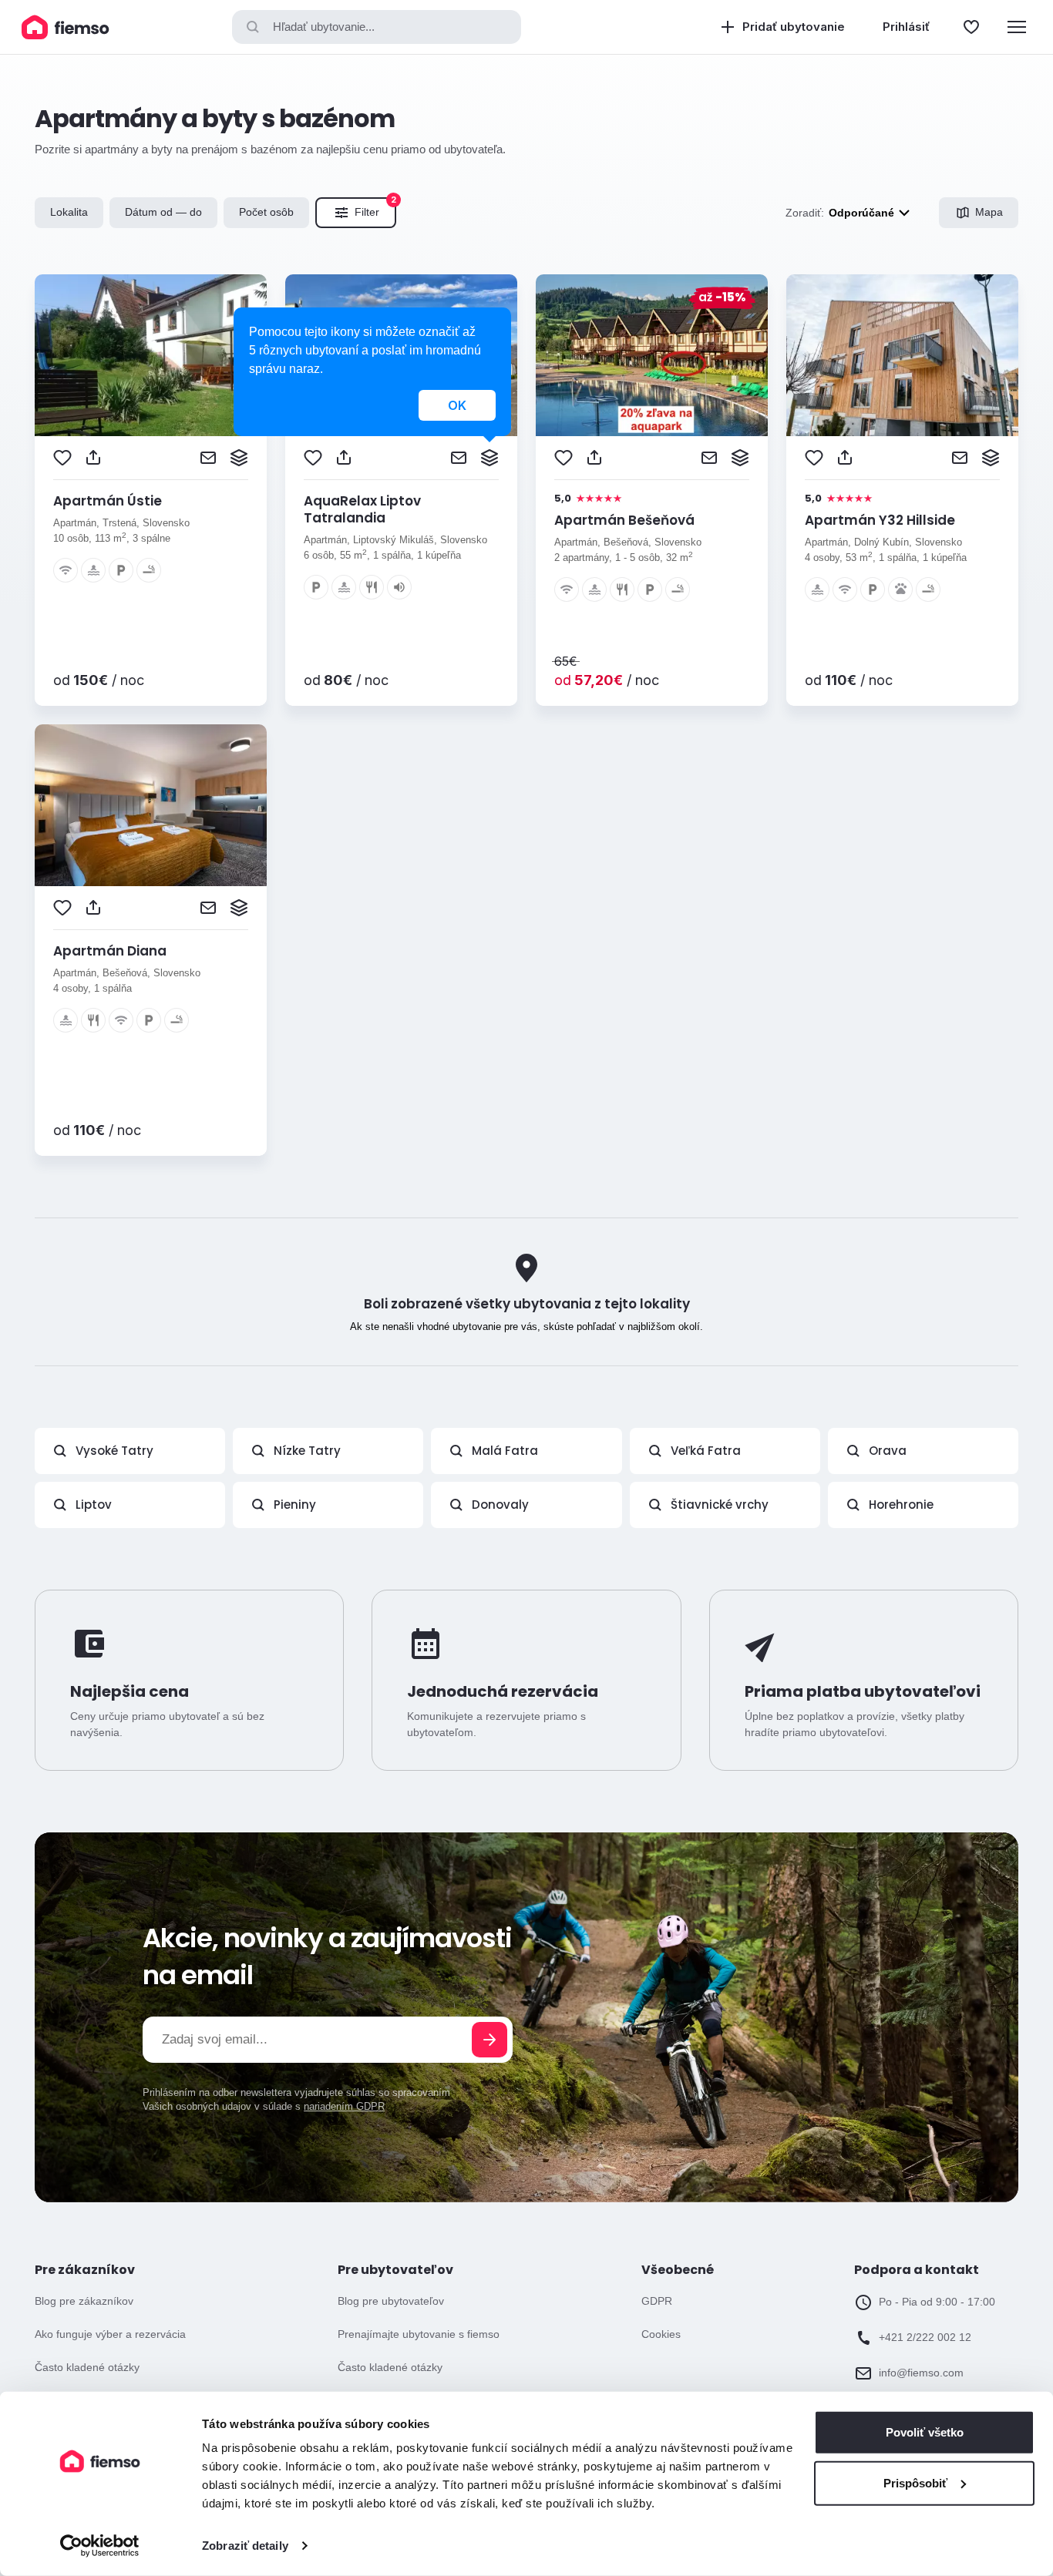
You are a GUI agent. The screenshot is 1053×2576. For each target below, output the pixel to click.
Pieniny (295, 1505)
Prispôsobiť (915, 2482)
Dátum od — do (163, 212)
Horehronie (901, 1505)
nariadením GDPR (344, 2106)
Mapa (989, 212)
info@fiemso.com (921, 2373)
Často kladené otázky (87, 2367)
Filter (375, 208)
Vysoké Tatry (114, 1451)
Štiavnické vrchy (720, 1505)
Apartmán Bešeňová (624, 520)
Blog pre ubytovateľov (391, 2301)
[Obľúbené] (971, 27)
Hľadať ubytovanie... (324, 27)
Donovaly (500, 1505)
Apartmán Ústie (108, 501)
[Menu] (1017, 27)
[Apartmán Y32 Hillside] (902, 355)
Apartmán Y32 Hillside (880, 520)
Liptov (94, 1505)
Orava (888, 1451)
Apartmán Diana (110, 951)
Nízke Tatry (307, 1451)
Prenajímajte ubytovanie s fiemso (419, 2334)
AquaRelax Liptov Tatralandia (362, 509)
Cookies (661, 2334)
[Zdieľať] (93, 458)
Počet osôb (266, 212)
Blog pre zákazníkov (84, 2301)
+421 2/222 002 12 (925, 2337)
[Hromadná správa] (239, 458)
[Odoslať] (489, 2040)
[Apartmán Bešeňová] (652, 355)
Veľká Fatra (706, 1451)
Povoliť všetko (925, 2432)
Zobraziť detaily (245, 2546)
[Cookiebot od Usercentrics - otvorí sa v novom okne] (100, 2546)
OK (457, 405)
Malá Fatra (505, 1451)
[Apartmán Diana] (151, 805)
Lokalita (69, 212)
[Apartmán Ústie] (151, 355)
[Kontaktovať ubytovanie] (208, 458)
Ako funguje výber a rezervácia (110, 2334)
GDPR (657, 2301)
